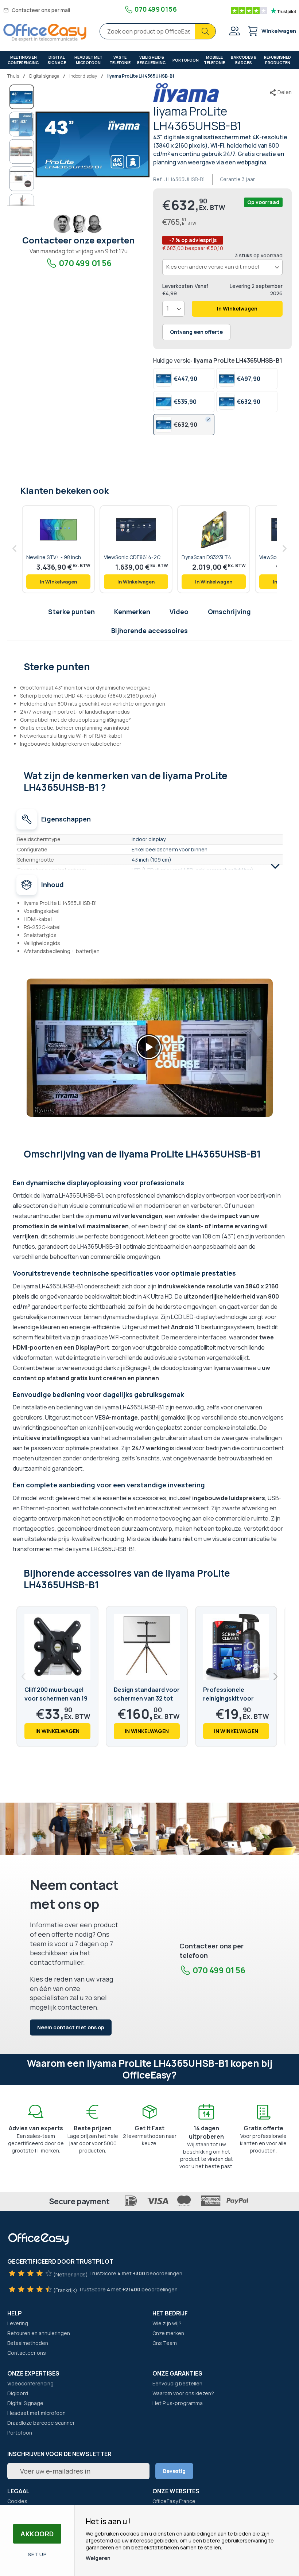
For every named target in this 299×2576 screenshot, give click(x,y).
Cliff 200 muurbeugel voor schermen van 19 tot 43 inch (56, 1698)
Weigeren (98, 2558)
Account (234, 31)
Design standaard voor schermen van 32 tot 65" (147, 1698)
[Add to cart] (58, 582)
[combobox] (158, 31)
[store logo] (45, 33)
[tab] (150, 666)
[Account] (234, 32)
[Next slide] (275, 1677)
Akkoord (37, 2534)
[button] (22, 124)
